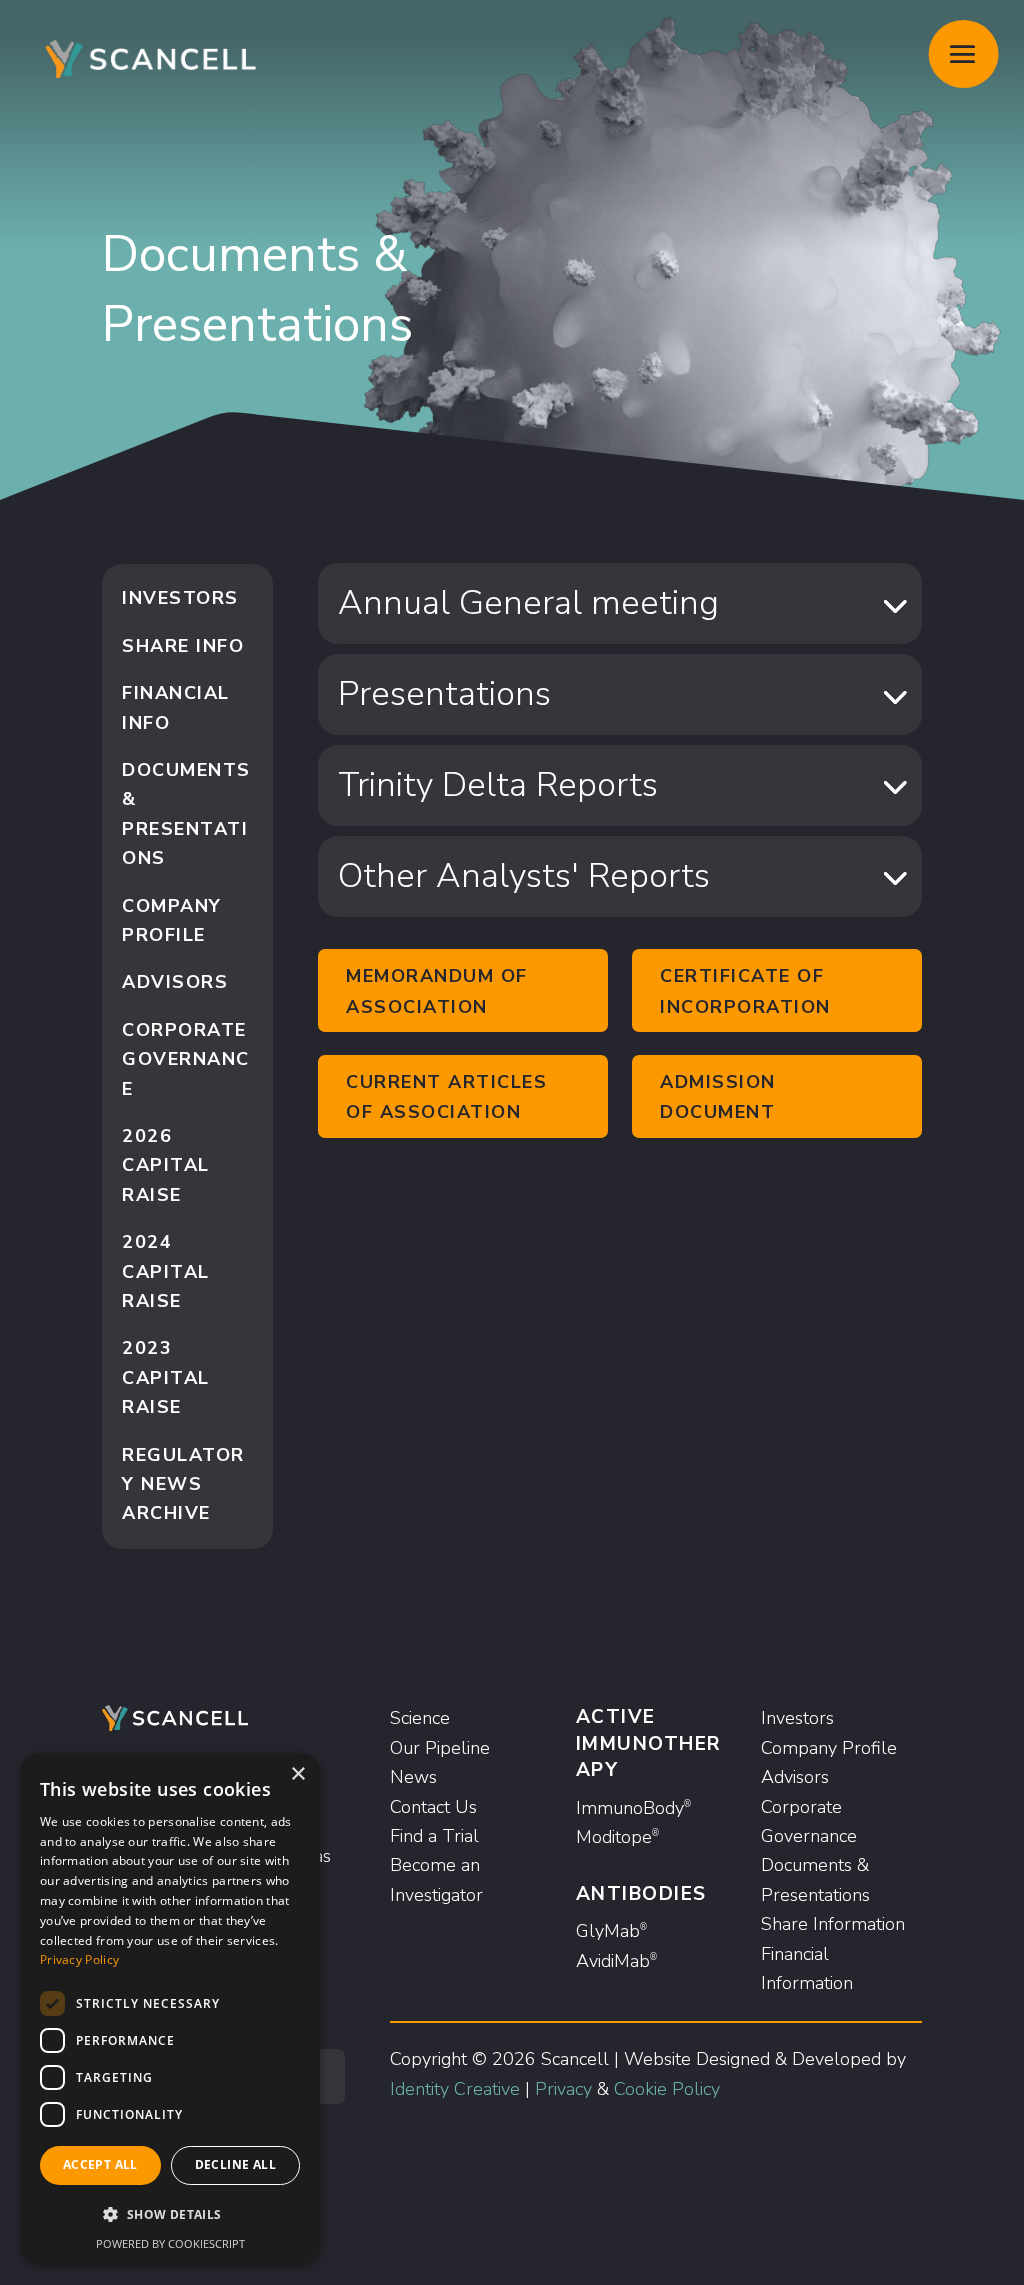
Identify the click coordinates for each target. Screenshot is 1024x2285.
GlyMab (611, 1931)
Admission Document (718, 1097)
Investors (180, 598)
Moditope (617, 1837)
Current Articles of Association (446, 1097)
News (413, 1777)
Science (420, 1718)
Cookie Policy (667, 2089)
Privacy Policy (79, 1959)
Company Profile (829, 1748)
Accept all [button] (100, 2164)
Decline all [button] (235, 2164)
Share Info (183, 646)
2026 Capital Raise (166, 1165)
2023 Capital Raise (166, 1377)
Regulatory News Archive (183, 1484)
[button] (170, 2214)
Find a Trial (434, 1836)
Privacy (563, 2089)
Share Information (833, 1924)
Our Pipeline (440, 1748)
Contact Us (433, 1807)
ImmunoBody (633, 1808)
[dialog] (170, 2009)
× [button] (297, 1774)
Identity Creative (455, 2089)
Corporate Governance (186, 1059)
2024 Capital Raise (166, 1271)
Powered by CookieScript (170, 2243)
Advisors (175, 982)
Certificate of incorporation (745, 991)
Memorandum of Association (437, 991)
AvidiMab (616, 1961)
